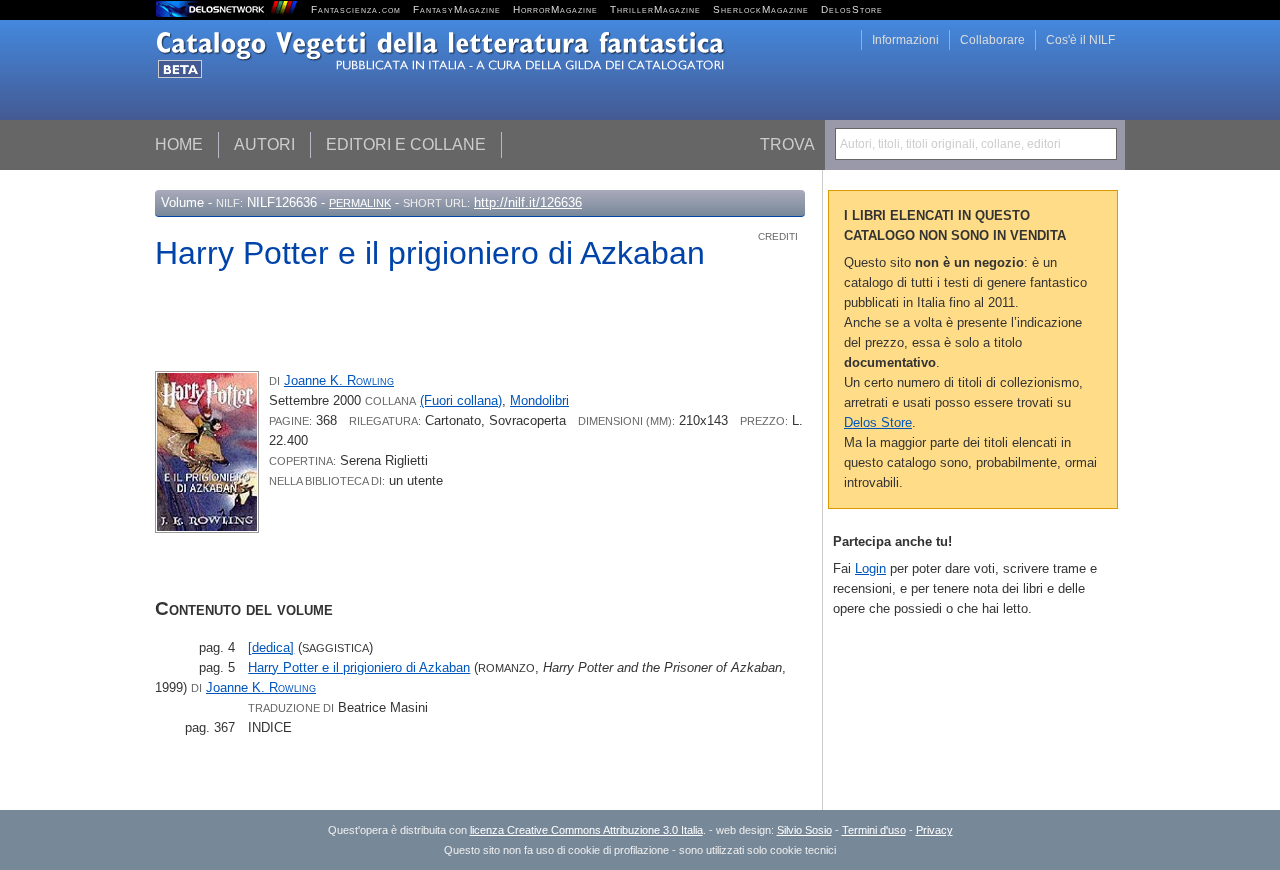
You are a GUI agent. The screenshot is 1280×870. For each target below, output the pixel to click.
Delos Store (878, 422)
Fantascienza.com (356, 9)
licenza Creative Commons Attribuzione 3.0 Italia (586, 830)
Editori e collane (406, 144)
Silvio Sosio (804, 830)
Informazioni (905, 40)
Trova (787, 144)
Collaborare (992, 40)
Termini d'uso (874, 830)
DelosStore (852, 9)
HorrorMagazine (555, 9)
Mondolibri (539, 400)
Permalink (360, 203)
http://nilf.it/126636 (528, 202)
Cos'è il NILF (1080, 40)
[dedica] (271, 647)
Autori (264, 144)
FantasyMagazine (457, 9)
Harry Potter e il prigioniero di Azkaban (359, 667)
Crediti (778, 236)
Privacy (934, 830)
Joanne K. (339, 380)
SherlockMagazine (761, 9)
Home (179, 144)
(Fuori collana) (461, 400)
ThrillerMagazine (655, 9)
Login (870, 568)
